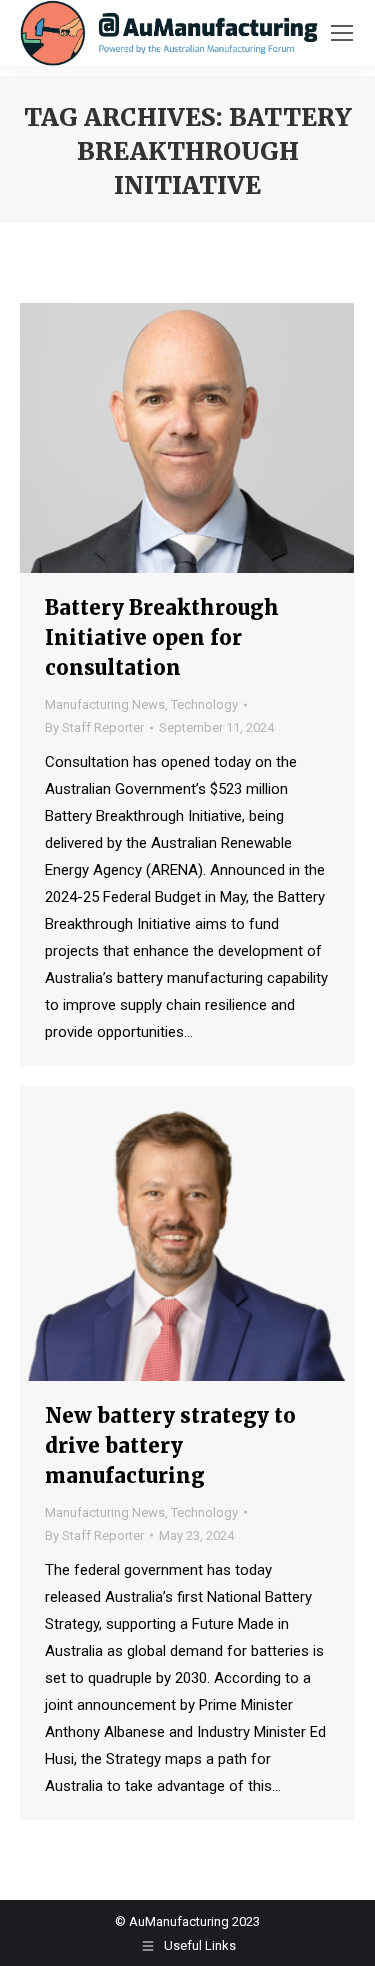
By (94, 727)
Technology (204, 704)
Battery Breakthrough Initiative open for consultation (162, 637)
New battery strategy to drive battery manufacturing (170, 1445)
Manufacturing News (105, 704)
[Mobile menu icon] (342, 33)
